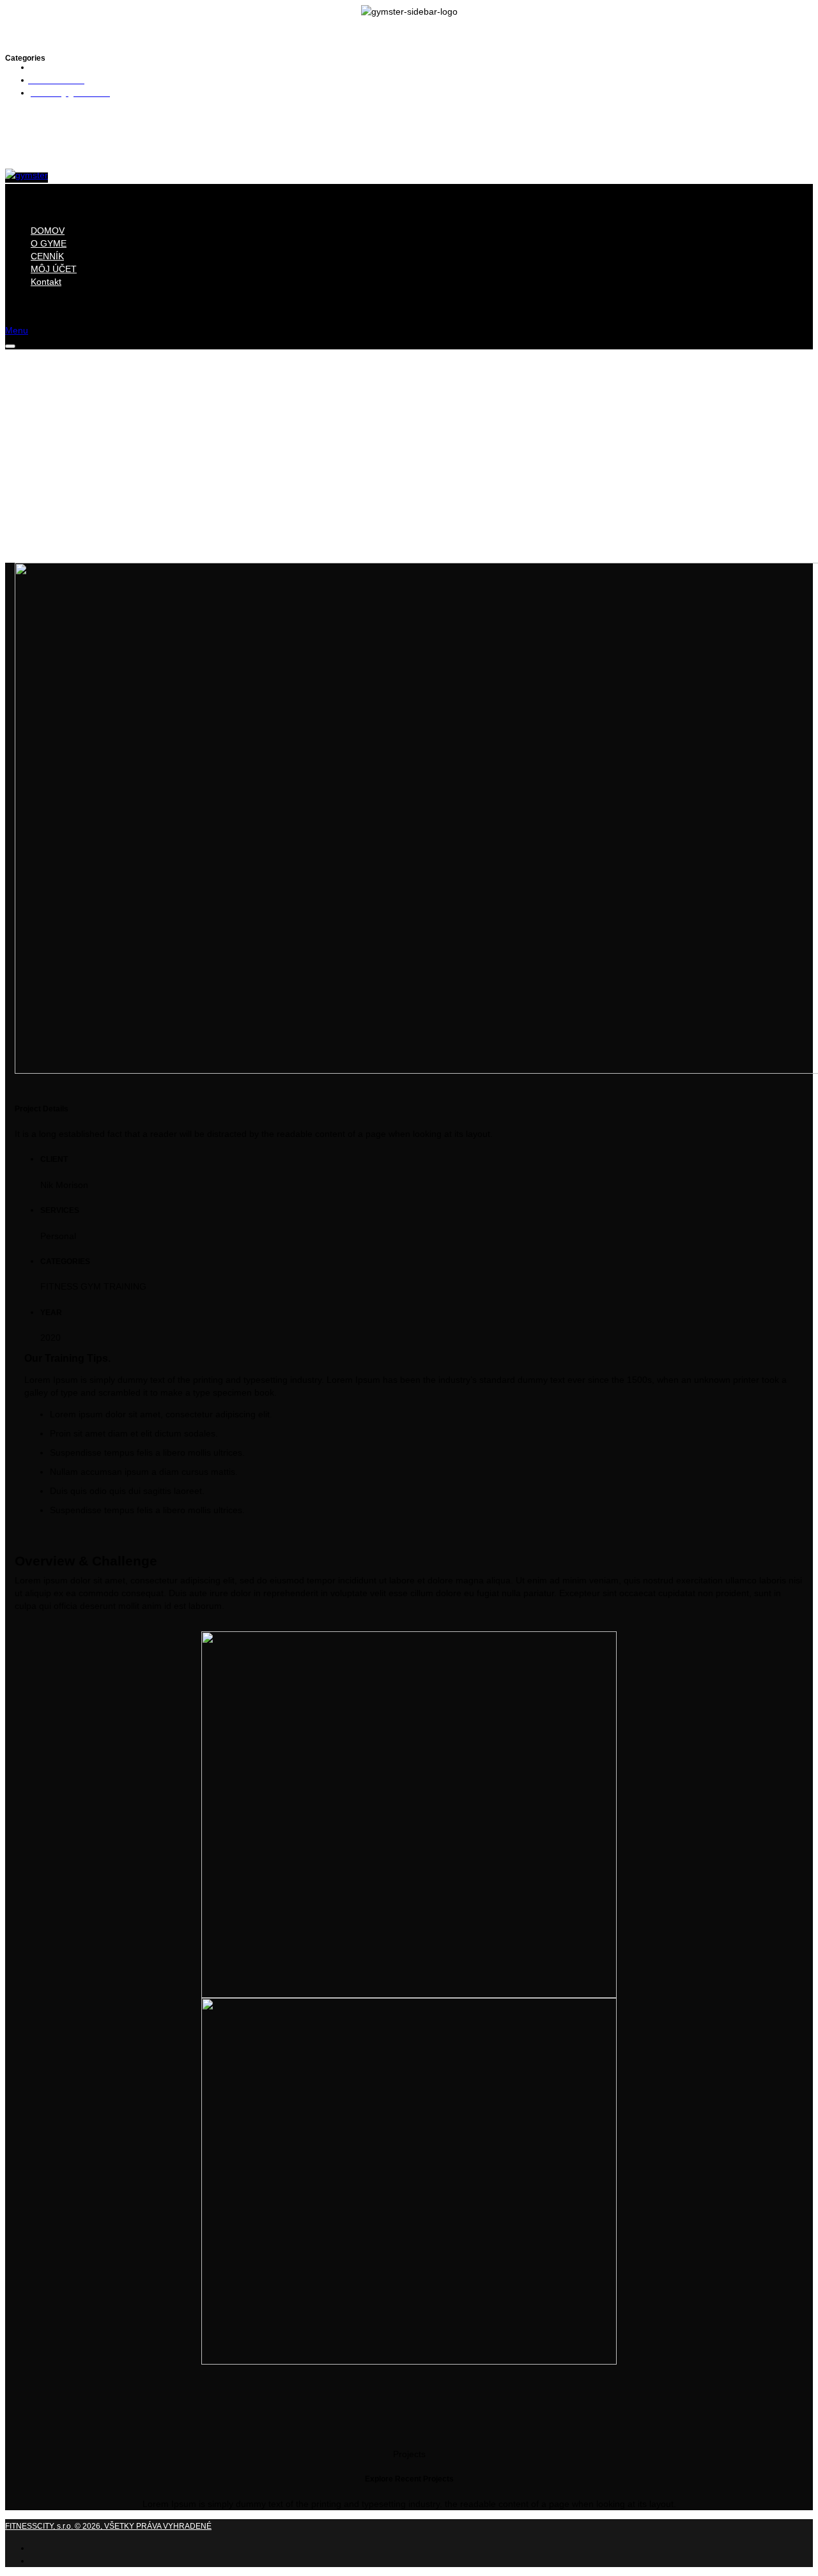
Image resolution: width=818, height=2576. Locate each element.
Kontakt (46, 282)
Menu (17, 330)
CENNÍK (47, 256)
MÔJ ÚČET (54, 269)
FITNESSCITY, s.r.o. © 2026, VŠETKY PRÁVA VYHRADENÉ (108, 2526)
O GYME (49, 243)
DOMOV (48, 231)
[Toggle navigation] (10, 346)
